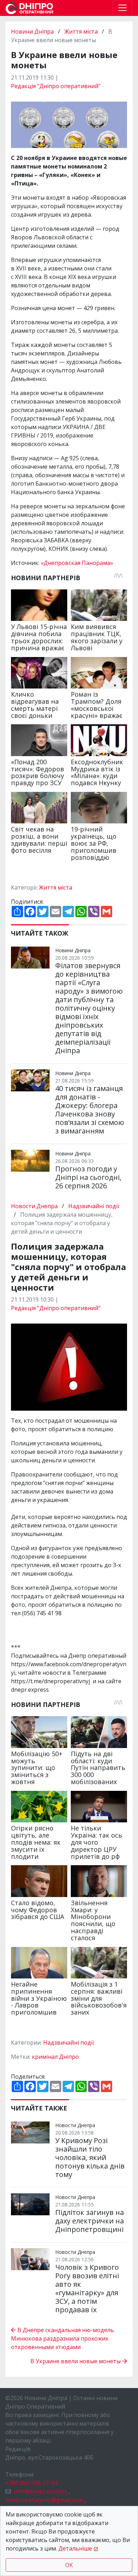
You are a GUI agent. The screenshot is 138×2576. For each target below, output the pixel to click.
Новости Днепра (35, 1206)
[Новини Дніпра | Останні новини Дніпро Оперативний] (29, 8)
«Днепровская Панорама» (77, 563)
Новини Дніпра (33, 32)
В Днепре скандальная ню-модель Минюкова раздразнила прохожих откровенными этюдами (62, 2338)
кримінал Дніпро (55, 2057)
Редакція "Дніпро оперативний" (56, 86)
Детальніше (75, 2548)
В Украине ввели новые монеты (76, 2361)
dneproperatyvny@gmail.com (44, 2500)
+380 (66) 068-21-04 (31, 2483)
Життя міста (81, 32)
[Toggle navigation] (122, 8)
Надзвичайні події (94, 1206)
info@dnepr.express (41, 2491)
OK (69, 2565)
